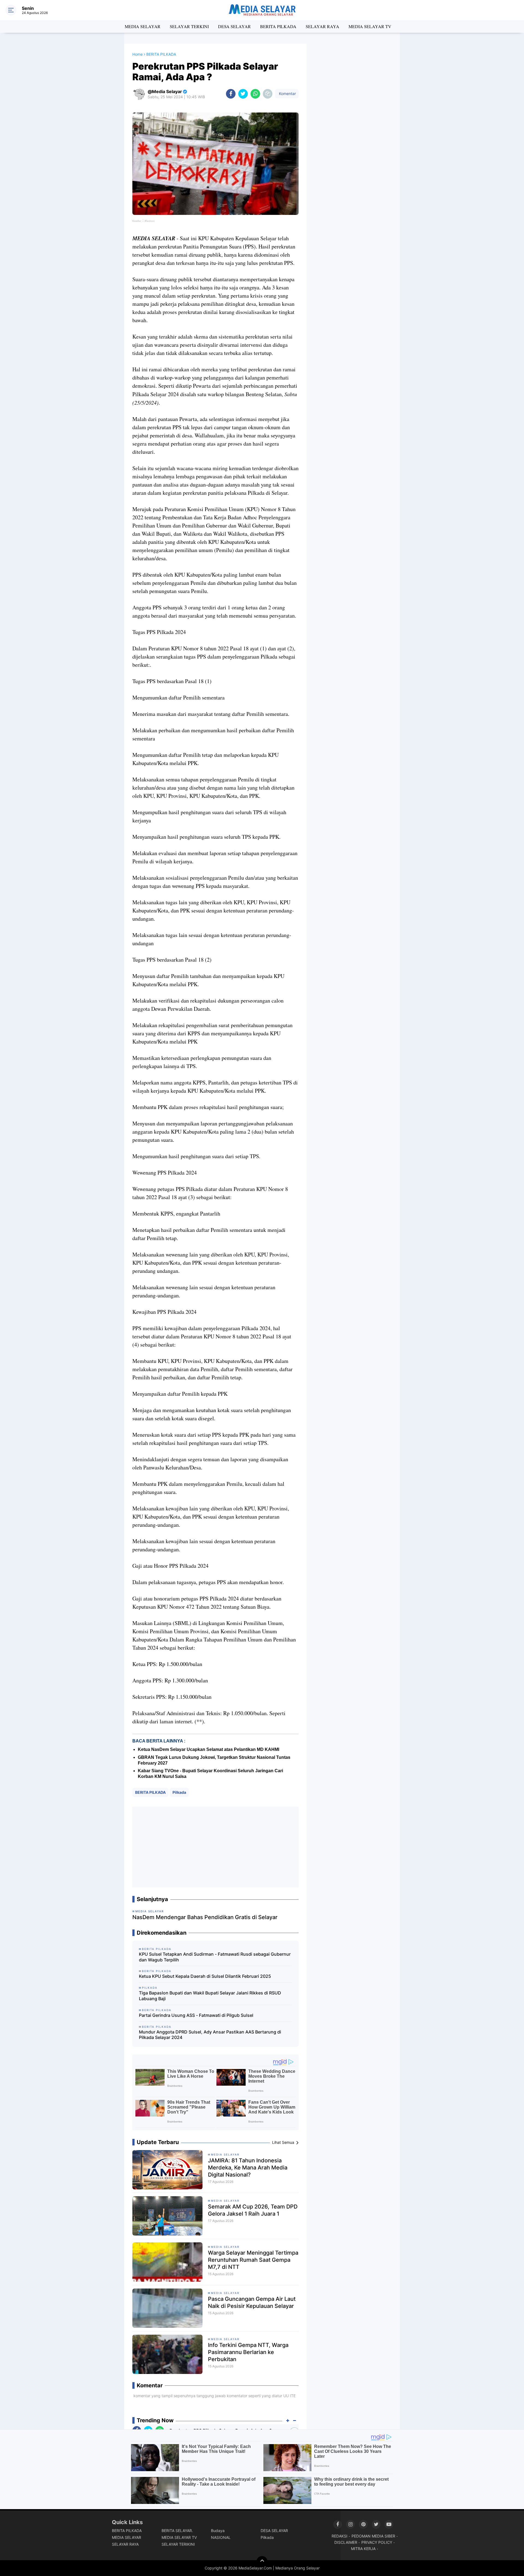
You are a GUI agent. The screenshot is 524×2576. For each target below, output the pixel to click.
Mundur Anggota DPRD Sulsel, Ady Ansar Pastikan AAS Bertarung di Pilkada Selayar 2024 (210, 2035)
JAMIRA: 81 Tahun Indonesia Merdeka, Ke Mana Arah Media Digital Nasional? (248, 2168)
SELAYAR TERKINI (189, 26)
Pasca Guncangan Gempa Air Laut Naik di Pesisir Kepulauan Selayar (252, 2302)
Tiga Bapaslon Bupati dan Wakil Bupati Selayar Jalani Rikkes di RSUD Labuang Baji (210, 1996)
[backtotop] (262, 2562)
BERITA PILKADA (278, 26)
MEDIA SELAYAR (143, 26)
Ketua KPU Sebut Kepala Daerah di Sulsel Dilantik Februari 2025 (205, 1976)
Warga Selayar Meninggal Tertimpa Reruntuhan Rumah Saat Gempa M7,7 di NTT (253, 2260)
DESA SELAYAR (234, 26)
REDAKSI (340, 2536)
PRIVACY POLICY (377, 2542)
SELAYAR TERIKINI (178, 2544)
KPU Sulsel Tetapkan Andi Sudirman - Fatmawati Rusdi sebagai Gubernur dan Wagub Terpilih (215, 1957)
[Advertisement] (215, 1847)
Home (138, 54)
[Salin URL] (268, 94)
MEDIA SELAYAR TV (370, 26)
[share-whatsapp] (255, 94)
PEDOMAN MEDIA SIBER (373, 2536)
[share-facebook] (231, 94)
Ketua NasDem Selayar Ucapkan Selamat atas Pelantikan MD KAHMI (209, 1749)
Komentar (287, 94)
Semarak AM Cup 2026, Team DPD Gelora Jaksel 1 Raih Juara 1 (253, 2210)
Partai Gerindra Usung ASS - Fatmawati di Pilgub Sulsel (196, 2015)
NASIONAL (221, 2537)
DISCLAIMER (346, 2542)
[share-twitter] (243, 94)
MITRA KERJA (363, 2549)
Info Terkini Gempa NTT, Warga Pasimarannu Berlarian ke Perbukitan (248, 2352)
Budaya (218, 2531)
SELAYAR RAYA (322, 26)
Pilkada (179, 1792)
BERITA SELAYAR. (177, 2531)
